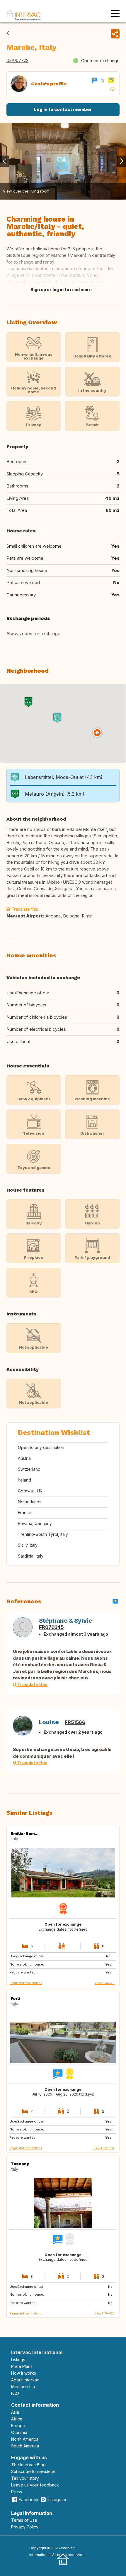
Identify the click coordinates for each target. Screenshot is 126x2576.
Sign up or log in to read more (61, 290)
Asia (15, 2412)
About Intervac (25, 2380)
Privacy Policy (25, 2527)
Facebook (29, 2500)
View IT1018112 (104, 2148)
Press (17, 2492)
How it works (24, 2373)
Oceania (19, 2432)
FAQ (15, 2393)
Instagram (57, 2500)
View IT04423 (104, 2313)
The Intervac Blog (28, 2465)
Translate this (24, 909)
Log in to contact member (63, 109)
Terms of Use (24, 2520)
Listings (18, 2360)
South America (25, 2446)
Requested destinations (26, 1983)
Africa (17, 2419)
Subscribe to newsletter (34, 2471)
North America (25, 2439)
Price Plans (22, 2366)
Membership (23, 2387)
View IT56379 (105, 1983)
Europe (18, 2426)
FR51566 (75, 1722)
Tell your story (25, 2478)
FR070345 (51, 1627)
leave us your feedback (35, 2485)
